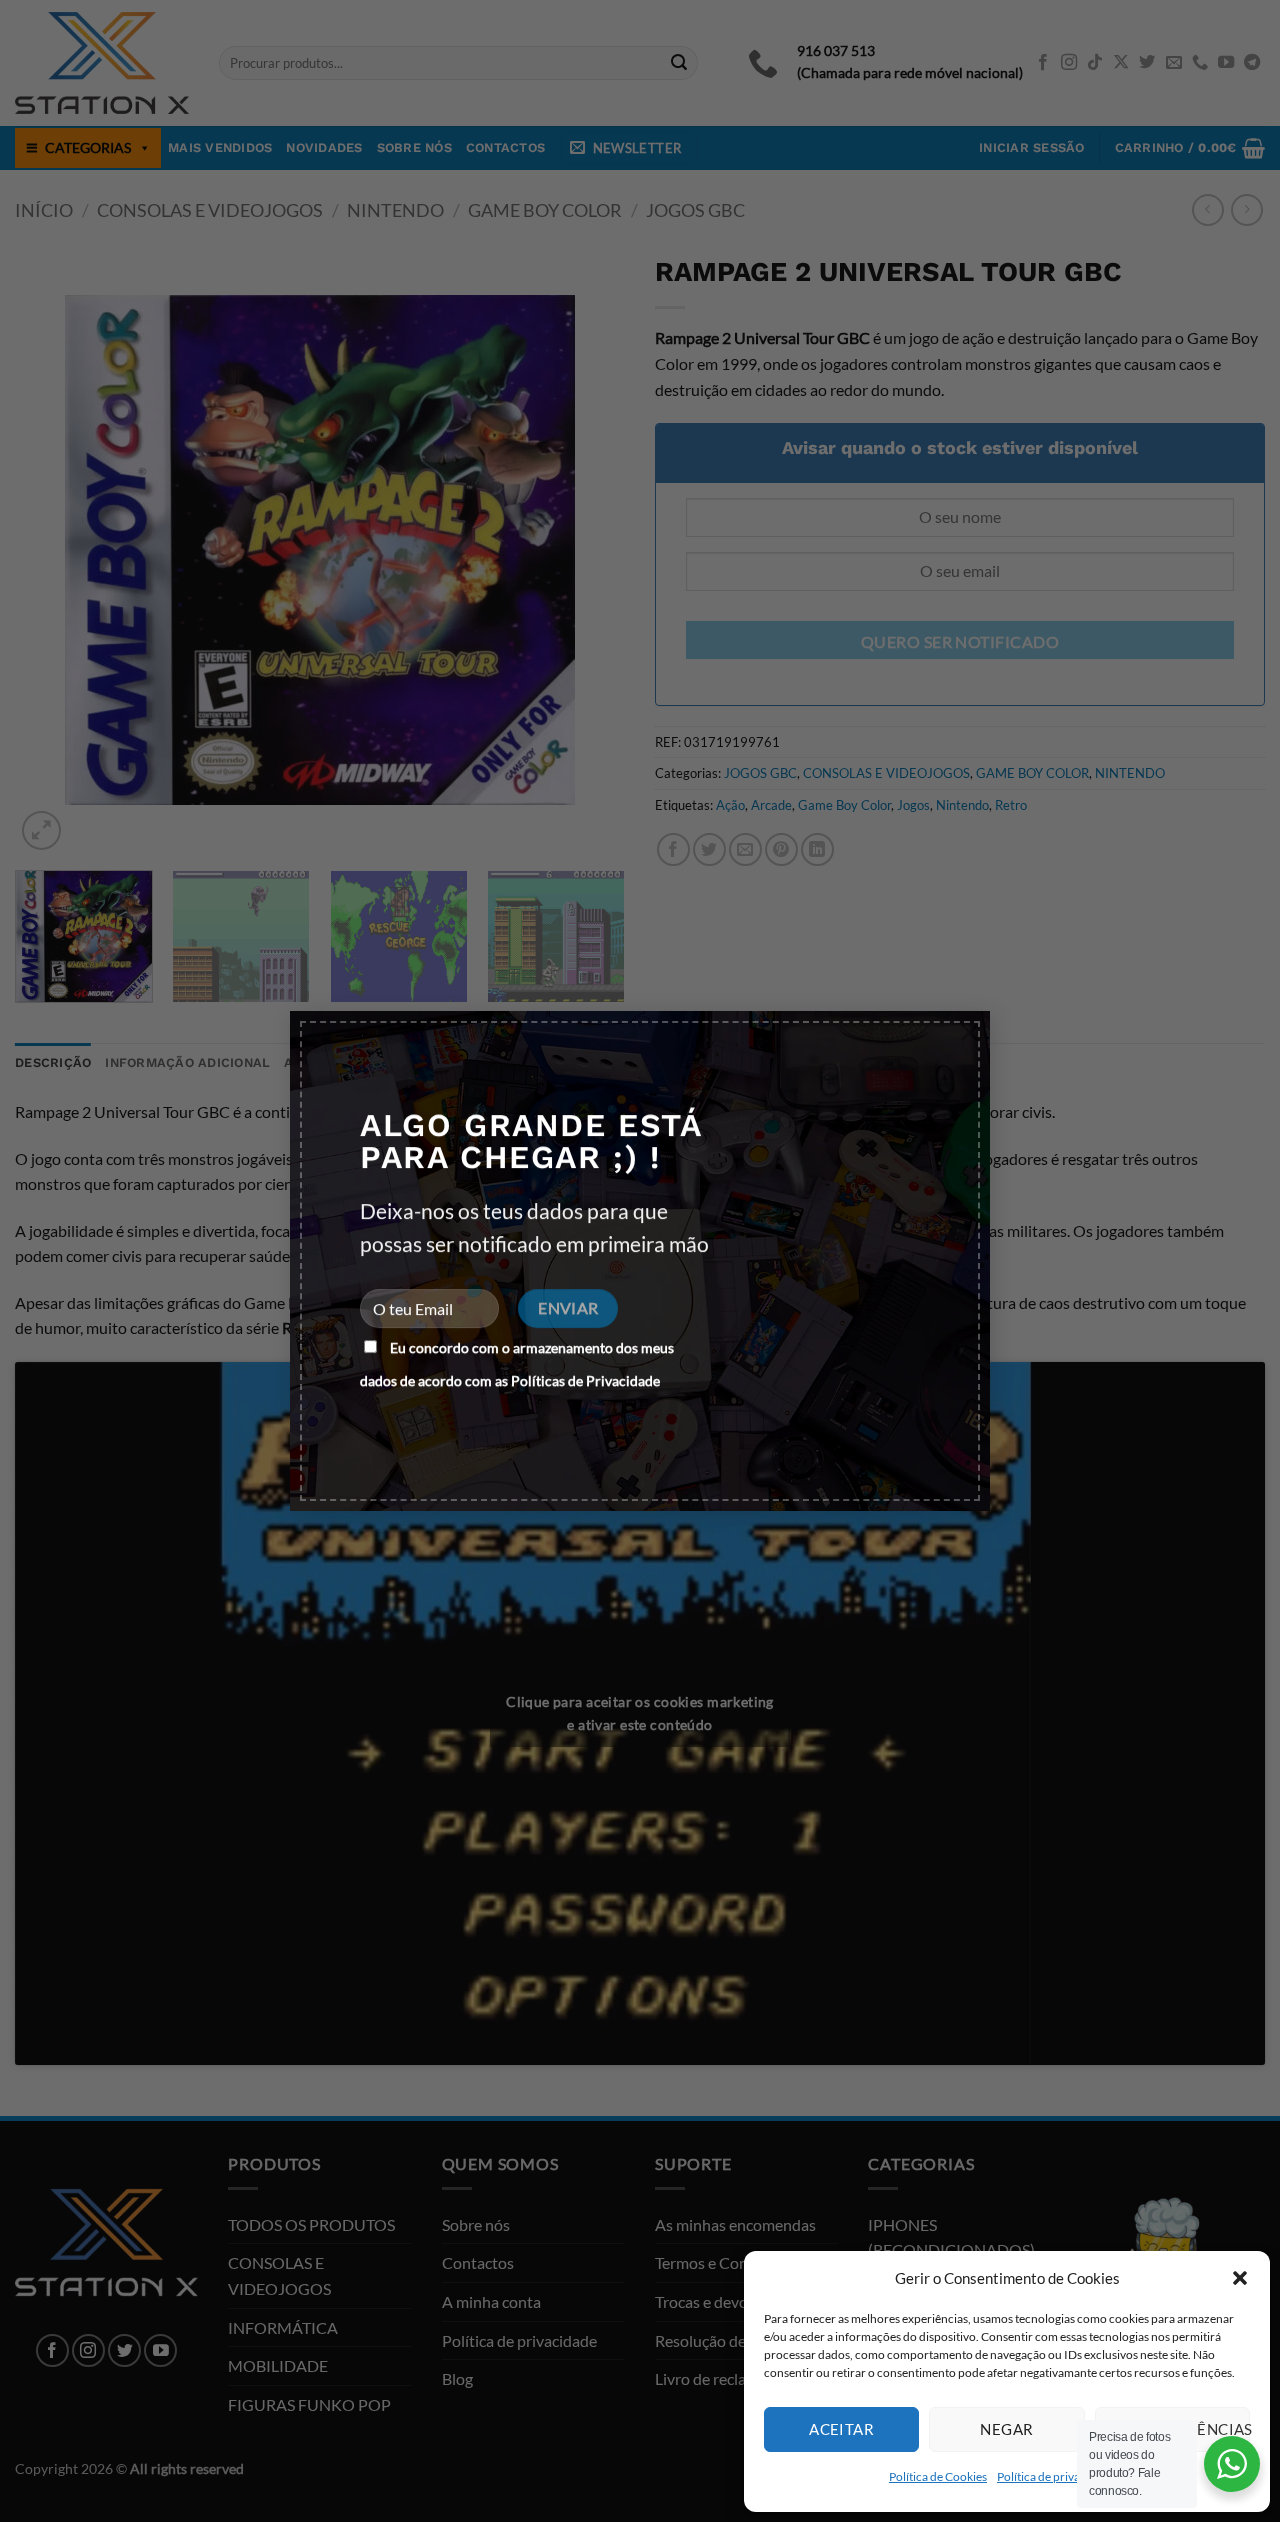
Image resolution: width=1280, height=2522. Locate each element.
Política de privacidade (1056, 2476)
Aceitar (841, 2429)
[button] (1240, 2278)
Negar (1006, 2429)
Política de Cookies (938, 2476)
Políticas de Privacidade (585, 1380)
